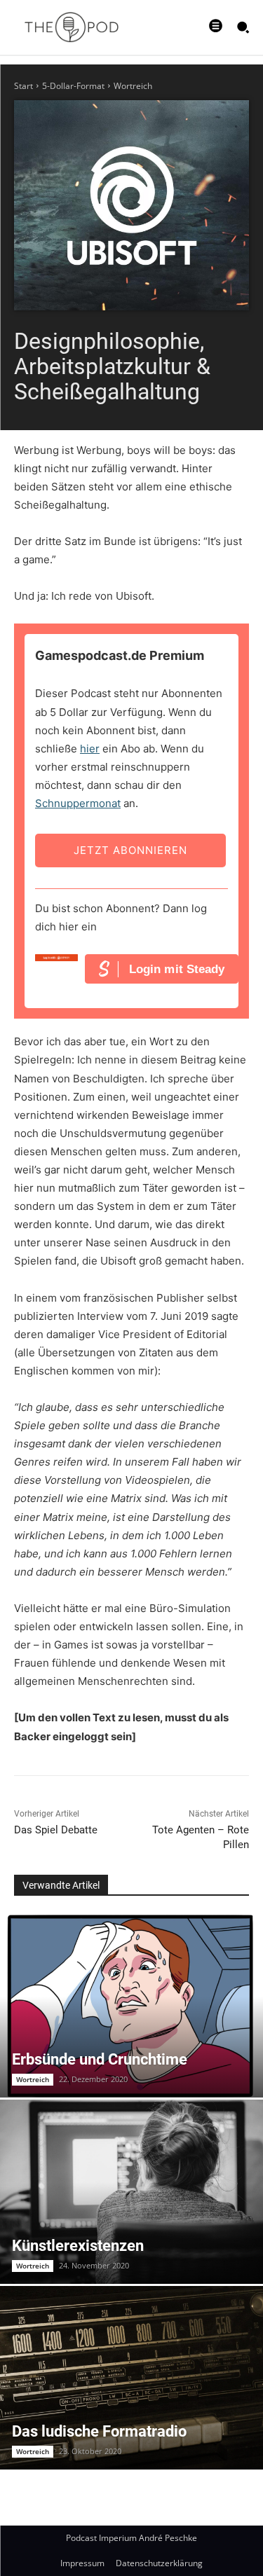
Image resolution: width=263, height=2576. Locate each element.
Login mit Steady (177, 969)
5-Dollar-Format (73, 86)
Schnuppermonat (78, 803)
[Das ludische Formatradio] (131, 2378)
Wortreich (133, 86)
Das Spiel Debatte (56, 1830)
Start (23, 86)
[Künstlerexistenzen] (131, 2192)
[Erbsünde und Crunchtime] (131, 2006)
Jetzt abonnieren (130, 850)
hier (90, 749)
